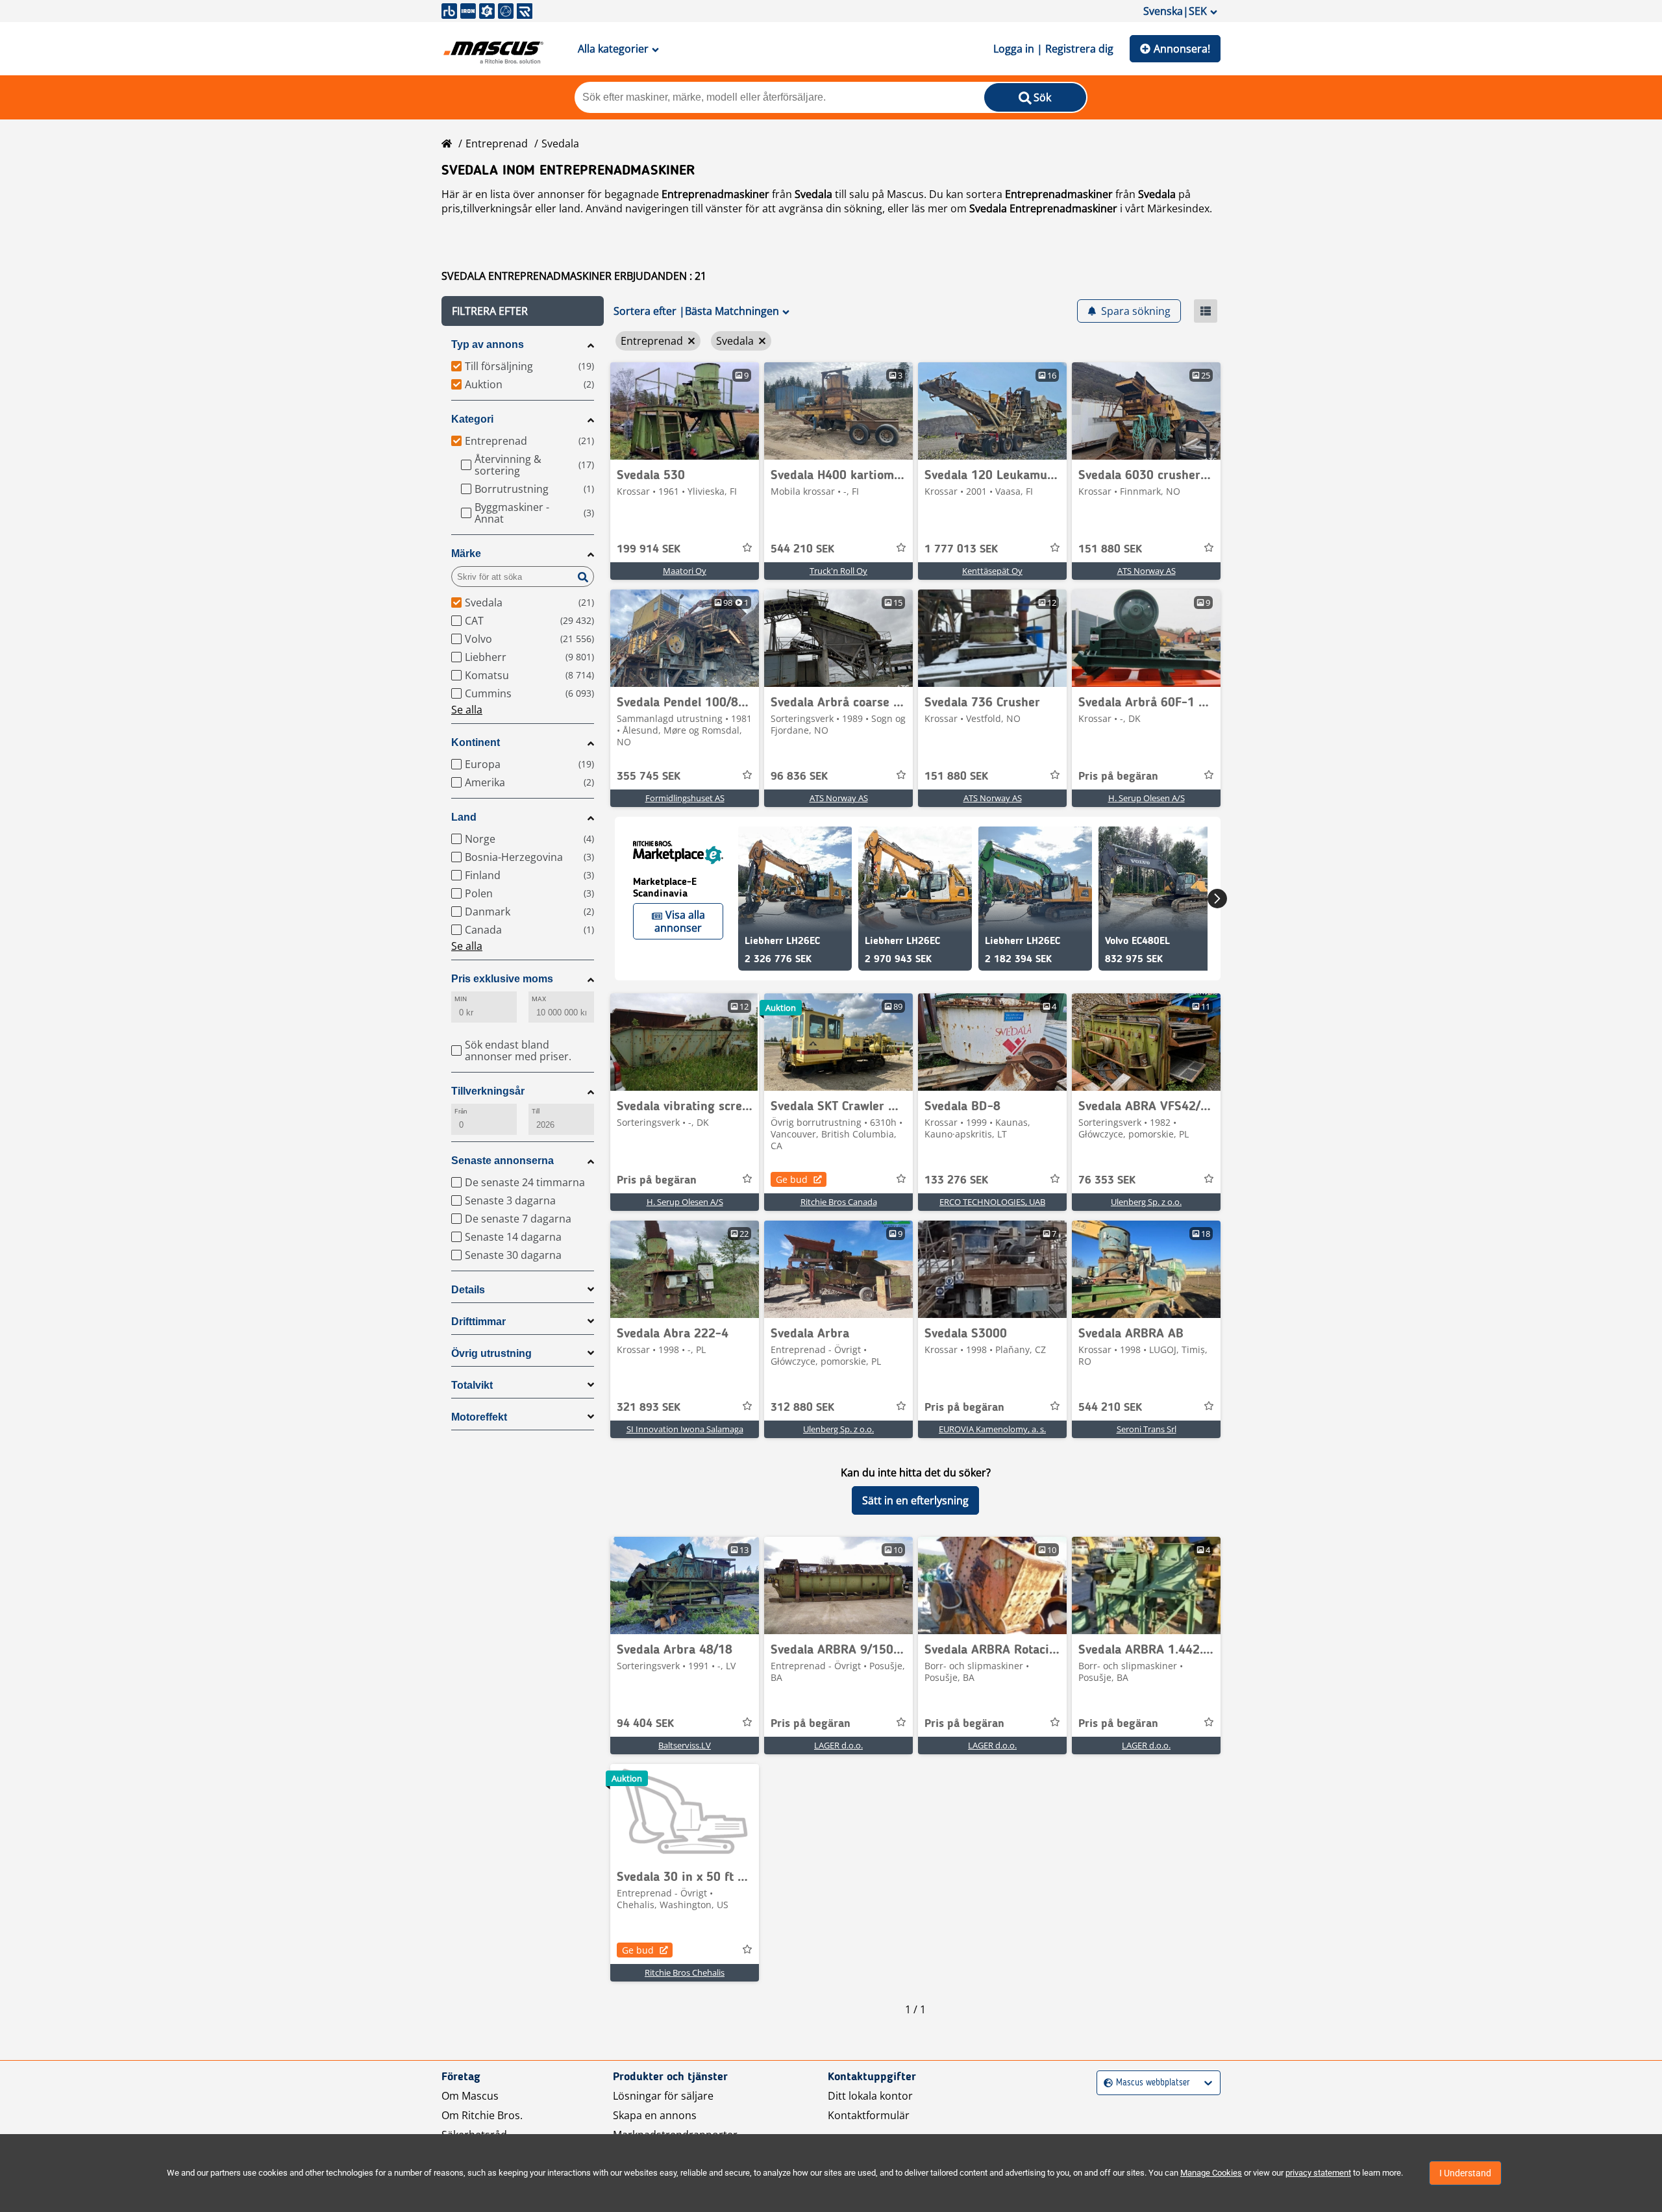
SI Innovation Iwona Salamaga (685, 1429)
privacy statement (1318, 2173)
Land (464, 817)
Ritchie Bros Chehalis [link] (685, 1972)
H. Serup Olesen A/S (1147, 798)
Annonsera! (1182, 49)
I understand (1465, 2173)
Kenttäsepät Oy (992, 571)
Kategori (472, 419)
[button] (523, 311)
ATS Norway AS (1147, 571)
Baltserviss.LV (685, 1745)
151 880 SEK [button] (1110, 549)
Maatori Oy (685, 571)
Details (468, 1290)
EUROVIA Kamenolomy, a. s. (992, 1429)
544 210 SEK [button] (802, 549)
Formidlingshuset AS (685, 798)
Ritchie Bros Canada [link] (839, 1202)
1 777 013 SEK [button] (961, 549)
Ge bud (792, 1179)
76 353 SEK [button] (1107, 1180)
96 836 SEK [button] (799, 777)
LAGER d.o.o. (838, 1745)
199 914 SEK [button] (649, 549)
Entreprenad (497, 143)
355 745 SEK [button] (649, 777)
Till (536, 1111)
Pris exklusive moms (502, 979)
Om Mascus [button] (470, 2096)
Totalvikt (472, 1385)
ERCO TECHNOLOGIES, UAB (992, 1202)
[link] (685, 411)
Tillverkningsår (488, 1091)
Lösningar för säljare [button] (663, 2096)
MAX (539, 999)
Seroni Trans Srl (1147, 1429)
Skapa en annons (655, 2115)
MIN (461, 999)
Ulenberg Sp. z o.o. (1146, 1202)
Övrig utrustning (491, 1353)
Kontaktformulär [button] (869, 2115)
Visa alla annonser (680, 921)
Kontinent (476, 742)
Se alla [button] (467, 710)
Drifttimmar (478, 1322)
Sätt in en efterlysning (915, 1500)
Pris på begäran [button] (1118, 777)
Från (461, 1111)
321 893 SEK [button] (649, 1408)
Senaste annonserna (502, 1161)
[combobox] (1105, 2083)
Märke (466, 553)
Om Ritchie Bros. (482, 2115)
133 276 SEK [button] (956, 1180)
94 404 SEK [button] (645, 1724)
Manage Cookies (1211, 2173)
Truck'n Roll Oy (838, 571)
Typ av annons (488, 344)
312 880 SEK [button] (802, 1408)
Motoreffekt (479, 1417)
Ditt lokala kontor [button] (870, 2096)
